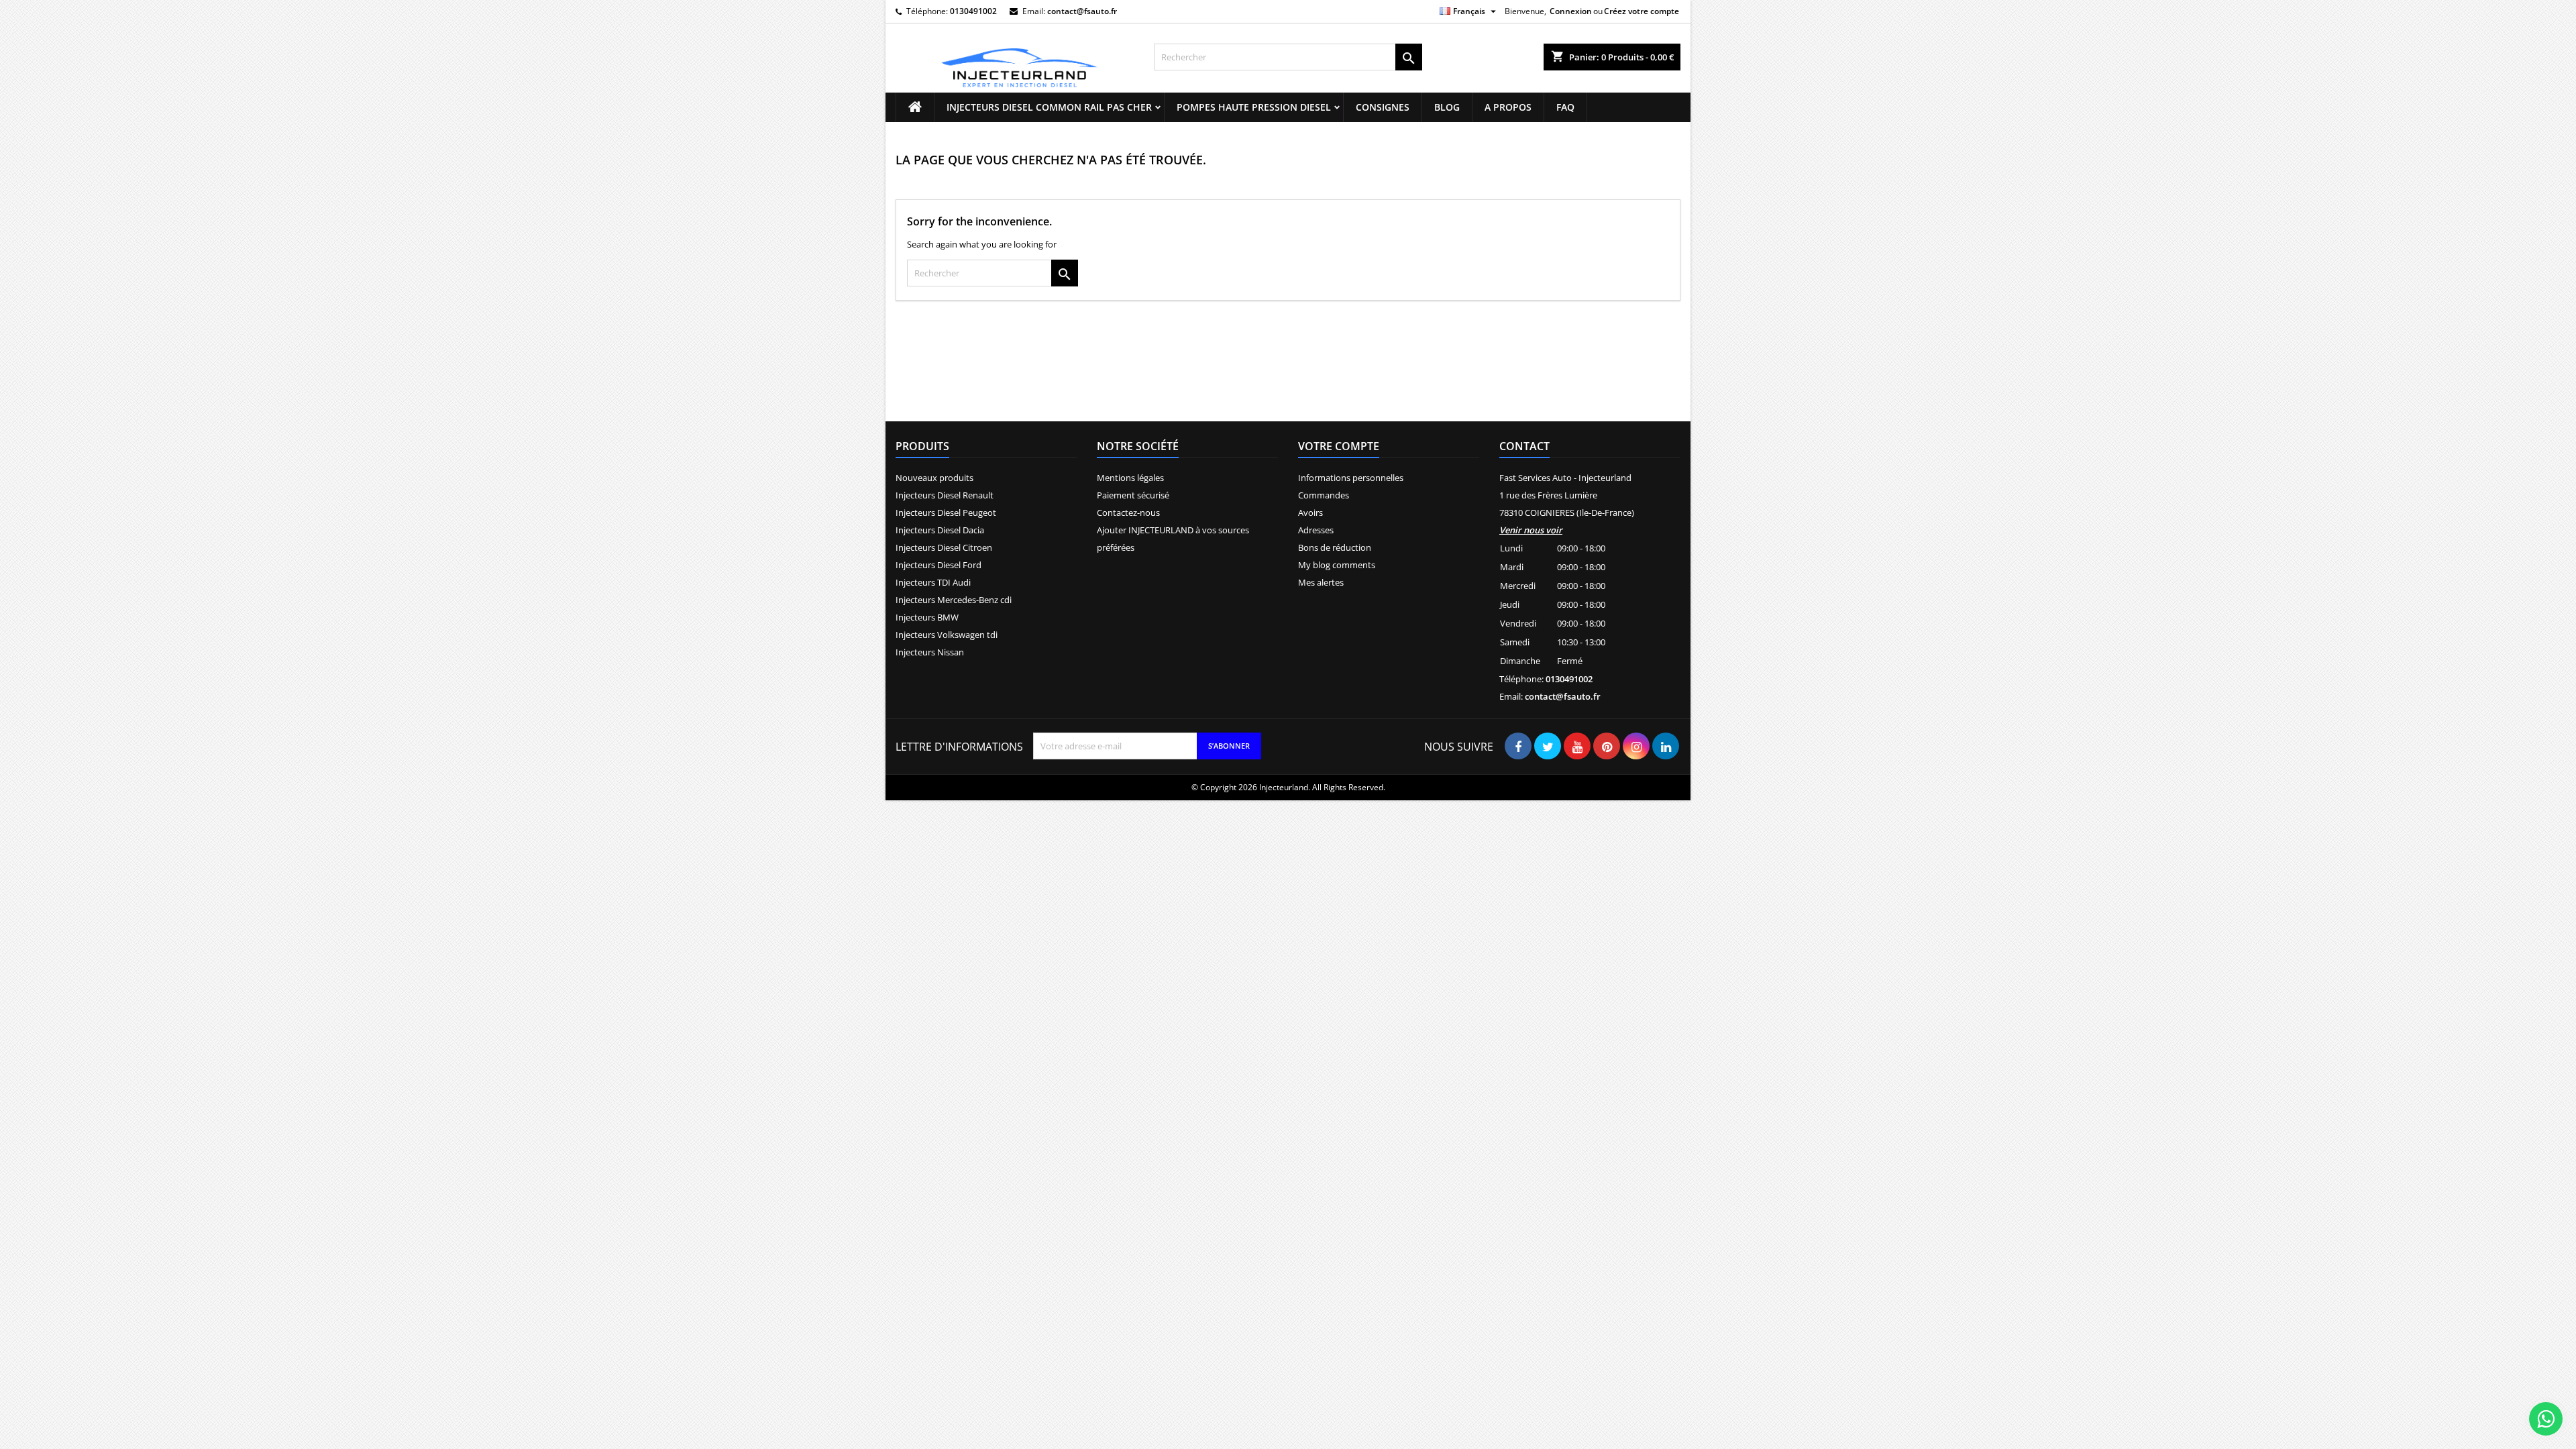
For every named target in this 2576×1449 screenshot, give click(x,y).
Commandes (1324, 495)
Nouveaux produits (934, 478)
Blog (1447, 107)
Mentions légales (1130, 478)
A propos (1508, 107)
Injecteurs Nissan (930, 652)
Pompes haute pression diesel (1254, 107)
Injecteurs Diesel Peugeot (946, 513)
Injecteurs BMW (927, 617)
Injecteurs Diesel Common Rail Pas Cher (1049, 107)
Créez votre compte (1642, 11)
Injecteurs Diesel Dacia (940, 530)
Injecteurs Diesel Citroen (944, 547)
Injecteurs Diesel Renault (945, 495)
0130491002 (973, 11)
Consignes (1383, 107)
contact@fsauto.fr (1082, 11)
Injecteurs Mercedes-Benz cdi (954, 600)
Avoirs (1310, 513)
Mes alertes (1321, 582)
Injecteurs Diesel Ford (938, 565)
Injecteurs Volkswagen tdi (947, 635)
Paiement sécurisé (1133, 495)
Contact (1524, 446)
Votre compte (1339, 446)
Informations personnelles (1351, 478)
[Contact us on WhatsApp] (2546, 1419)
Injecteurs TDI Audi (933, 582)
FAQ (1565, 107)
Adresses (1316, 530)
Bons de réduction (1335, 547)
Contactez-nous (1128, 513)
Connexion (1571, 11)
